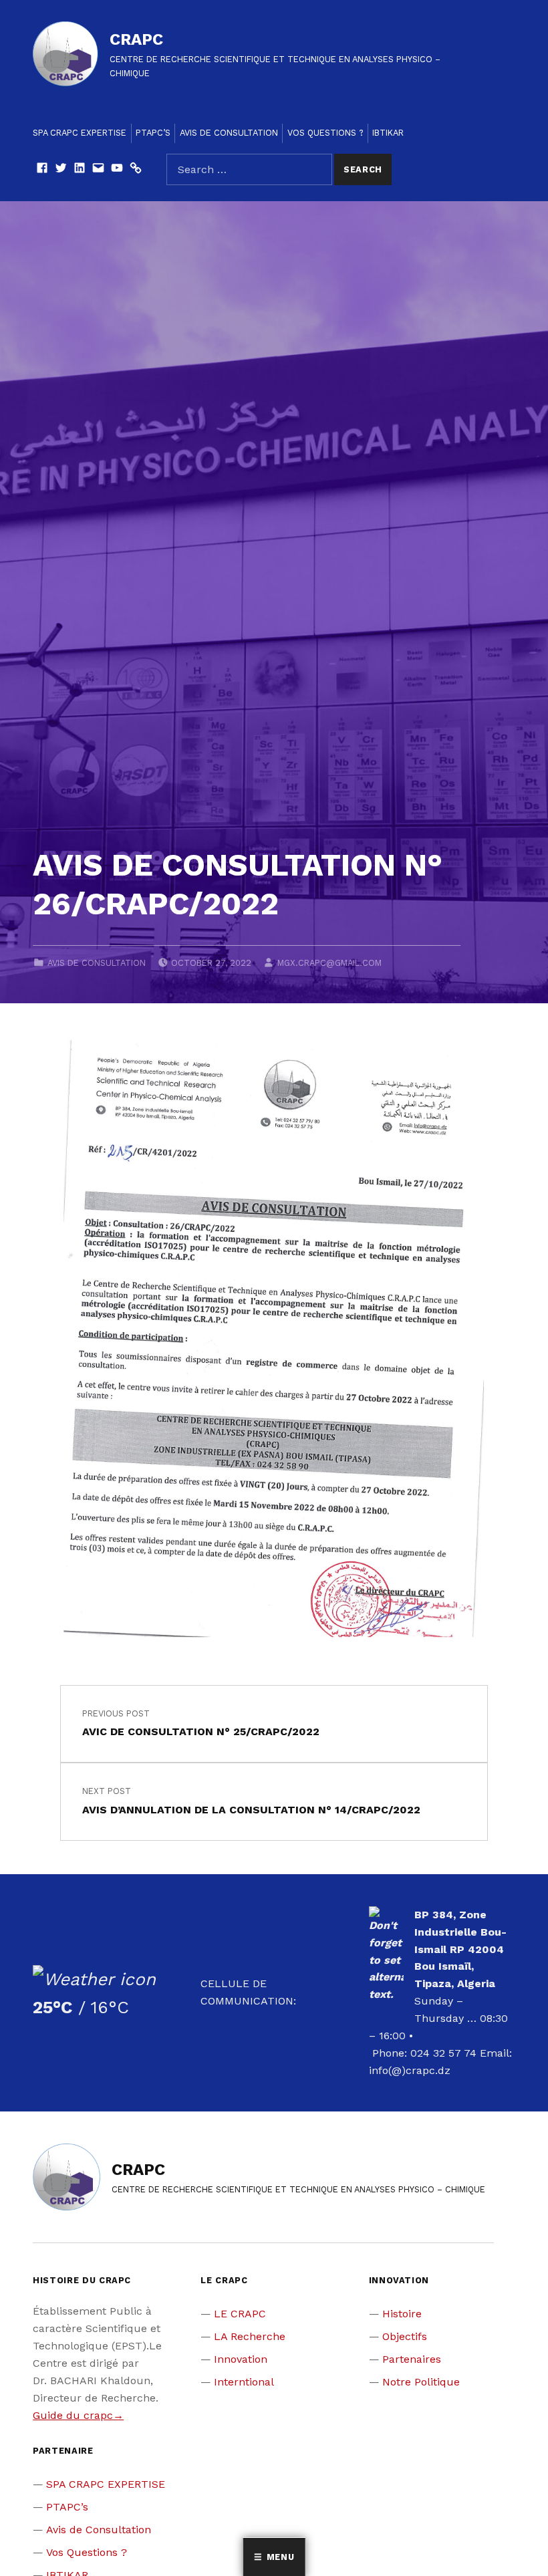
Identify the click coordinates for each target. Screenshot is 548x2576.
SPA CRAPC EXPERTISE (80, 133)
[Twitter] (61, 169)
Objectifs (405, 2336)
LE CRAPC (240, 2314)
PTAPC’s (153, 133)
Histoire (402, 2314)
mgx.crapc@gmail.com (329, 963)
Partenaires (412, 2359)
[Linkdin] (80, 169)
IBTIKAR (388, 133)
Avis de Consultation (229, 133)
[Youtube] (117, 169)
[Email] (98, 169)
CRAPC (136, 39)
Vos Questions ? (325, 133)
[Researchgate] (136, 169)
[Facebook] (42, 169)
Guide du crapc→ (78, 2415)
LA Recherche (250, 2336)
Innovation (241, 2359)
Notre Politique (421, 2382)
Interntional (244, 2382)
